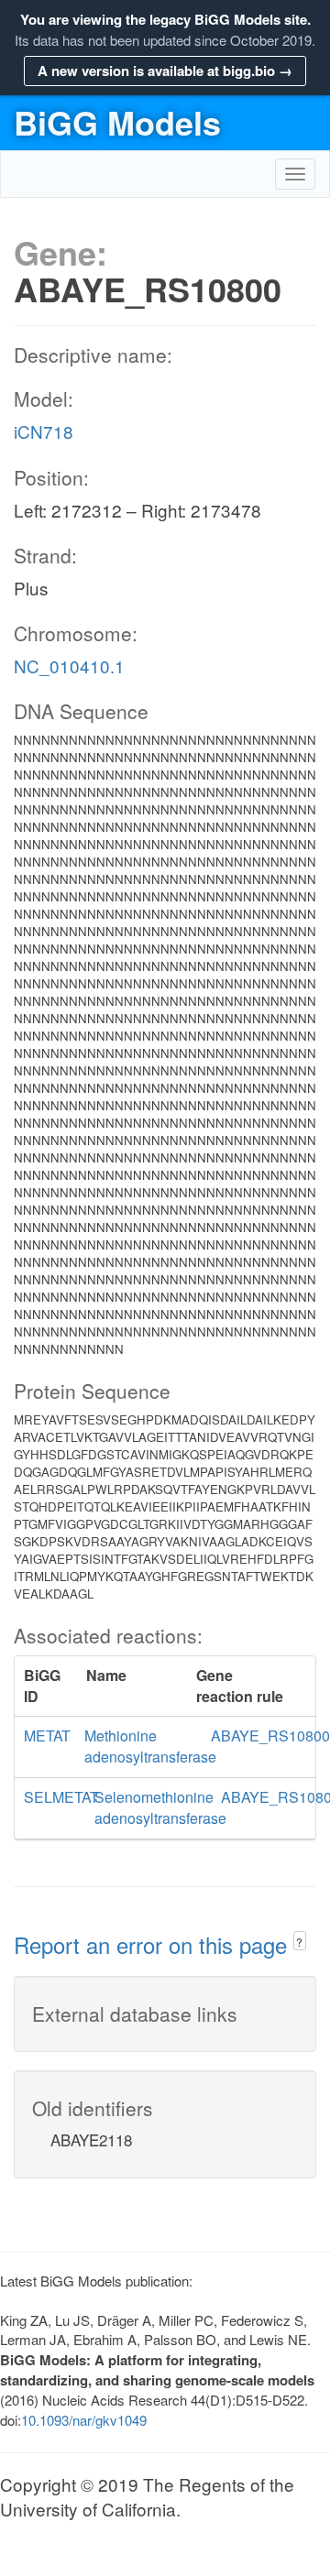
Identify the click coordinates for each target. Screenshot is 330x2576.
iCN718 (44, 431)
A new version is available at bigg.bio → (165, 71)
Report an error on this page (154, 1944)
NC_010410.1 (69, 666)
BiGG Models (117, 122)
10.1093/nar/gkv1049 (84, 2420)
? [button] (299, 1942)
